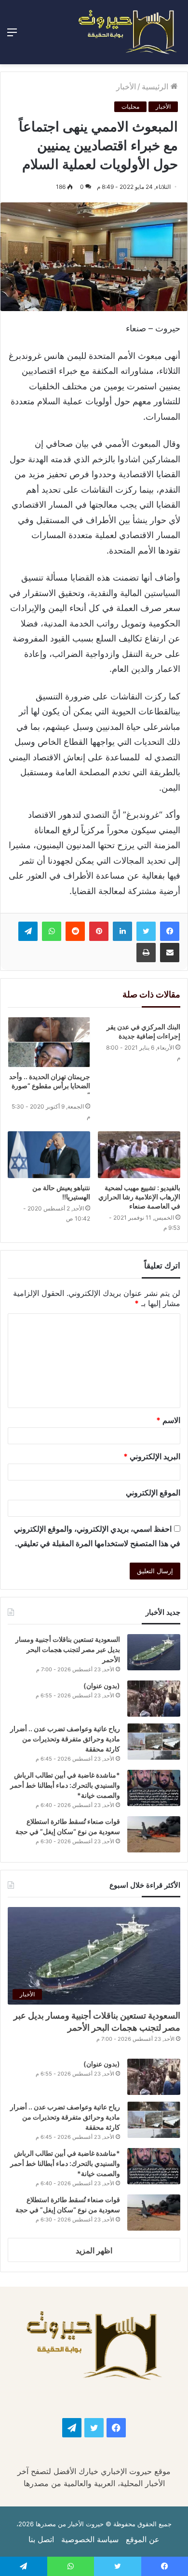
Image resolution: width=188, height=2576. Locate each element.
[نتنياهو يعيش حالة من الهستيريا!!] (49, 1154)
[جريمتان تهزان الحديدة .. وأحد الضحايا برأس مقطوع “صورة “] (49, 1042)
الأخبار (126, 86)
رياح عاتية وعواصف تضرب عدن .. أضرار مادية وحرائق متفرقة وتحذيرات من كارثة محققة (65, 1739)
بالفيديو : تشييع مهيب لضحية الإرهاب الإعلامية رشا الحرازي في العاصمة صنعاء (139, 1197)
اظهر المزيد (94, 2250)
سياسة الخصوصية (90, 2539)
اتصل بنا (41, 2539)
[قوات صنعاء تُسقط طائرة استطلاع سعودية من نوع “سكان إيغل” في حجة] (154, 1834)
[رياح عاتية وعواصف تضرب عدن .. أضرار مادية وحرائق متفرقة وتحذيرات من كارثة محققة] (154, 1742)
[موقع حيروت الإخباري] (128, 32)
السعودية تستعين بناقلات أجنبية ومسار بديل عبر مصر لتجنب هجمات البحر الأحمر (68, 1649)
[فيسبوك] (170, 931)
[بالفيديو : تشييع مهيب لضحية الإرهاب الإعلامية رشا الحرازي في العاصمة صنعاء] (139, 1154)
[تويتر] (146, 931)
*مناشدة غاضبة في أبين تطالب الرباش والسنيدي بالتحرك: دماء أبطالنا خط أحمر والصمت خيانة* (65, 1785)
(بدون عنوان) (102, 1686)
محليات (130, 107)
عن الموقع (143, 2539)
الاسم (168, 1420)
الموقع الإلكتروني (153, 1493)
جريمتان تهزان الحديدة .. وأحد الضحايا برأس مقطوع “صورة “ (50, 1086)
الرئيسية (156, 86)
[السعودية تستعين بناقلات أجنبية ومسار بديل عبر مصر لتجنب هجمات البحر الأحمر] (154, 1652)
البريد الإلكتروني (152, 1456)
